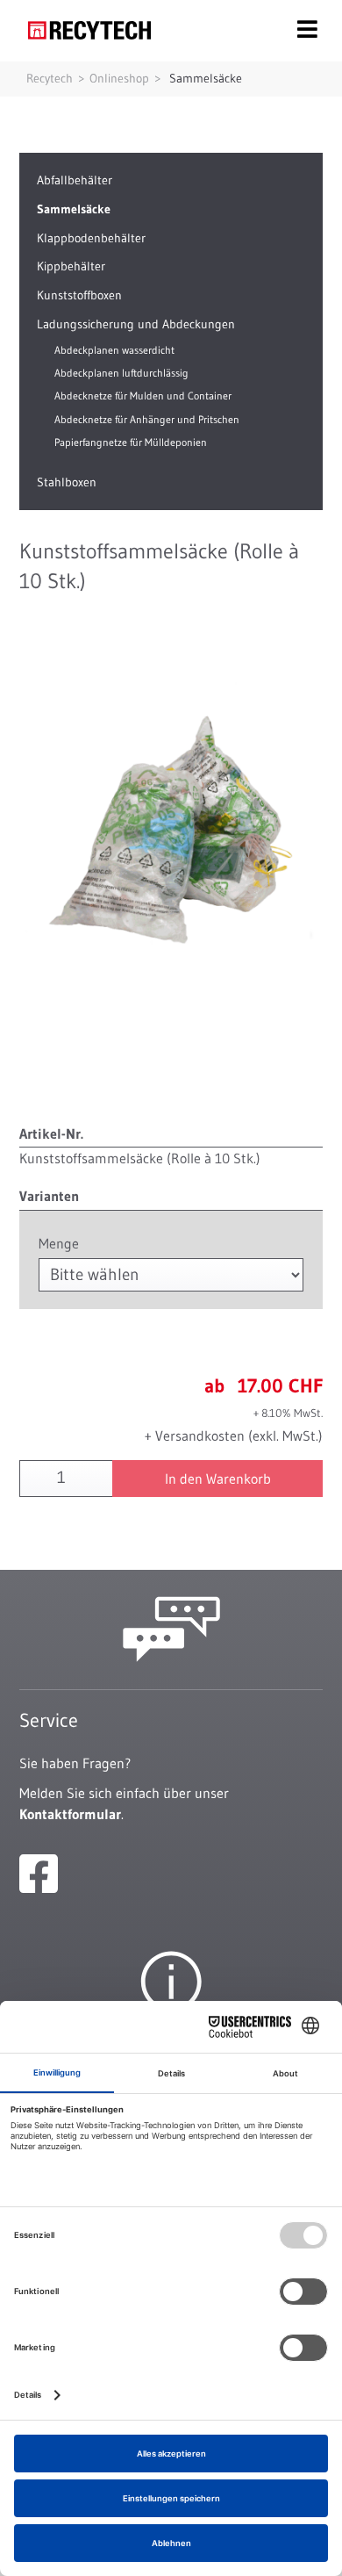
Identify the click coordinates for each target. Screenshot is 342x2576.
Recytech (50, 78)
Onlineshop (119, 78)
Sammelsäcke (206, 78)
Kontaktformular (70, 1814)
